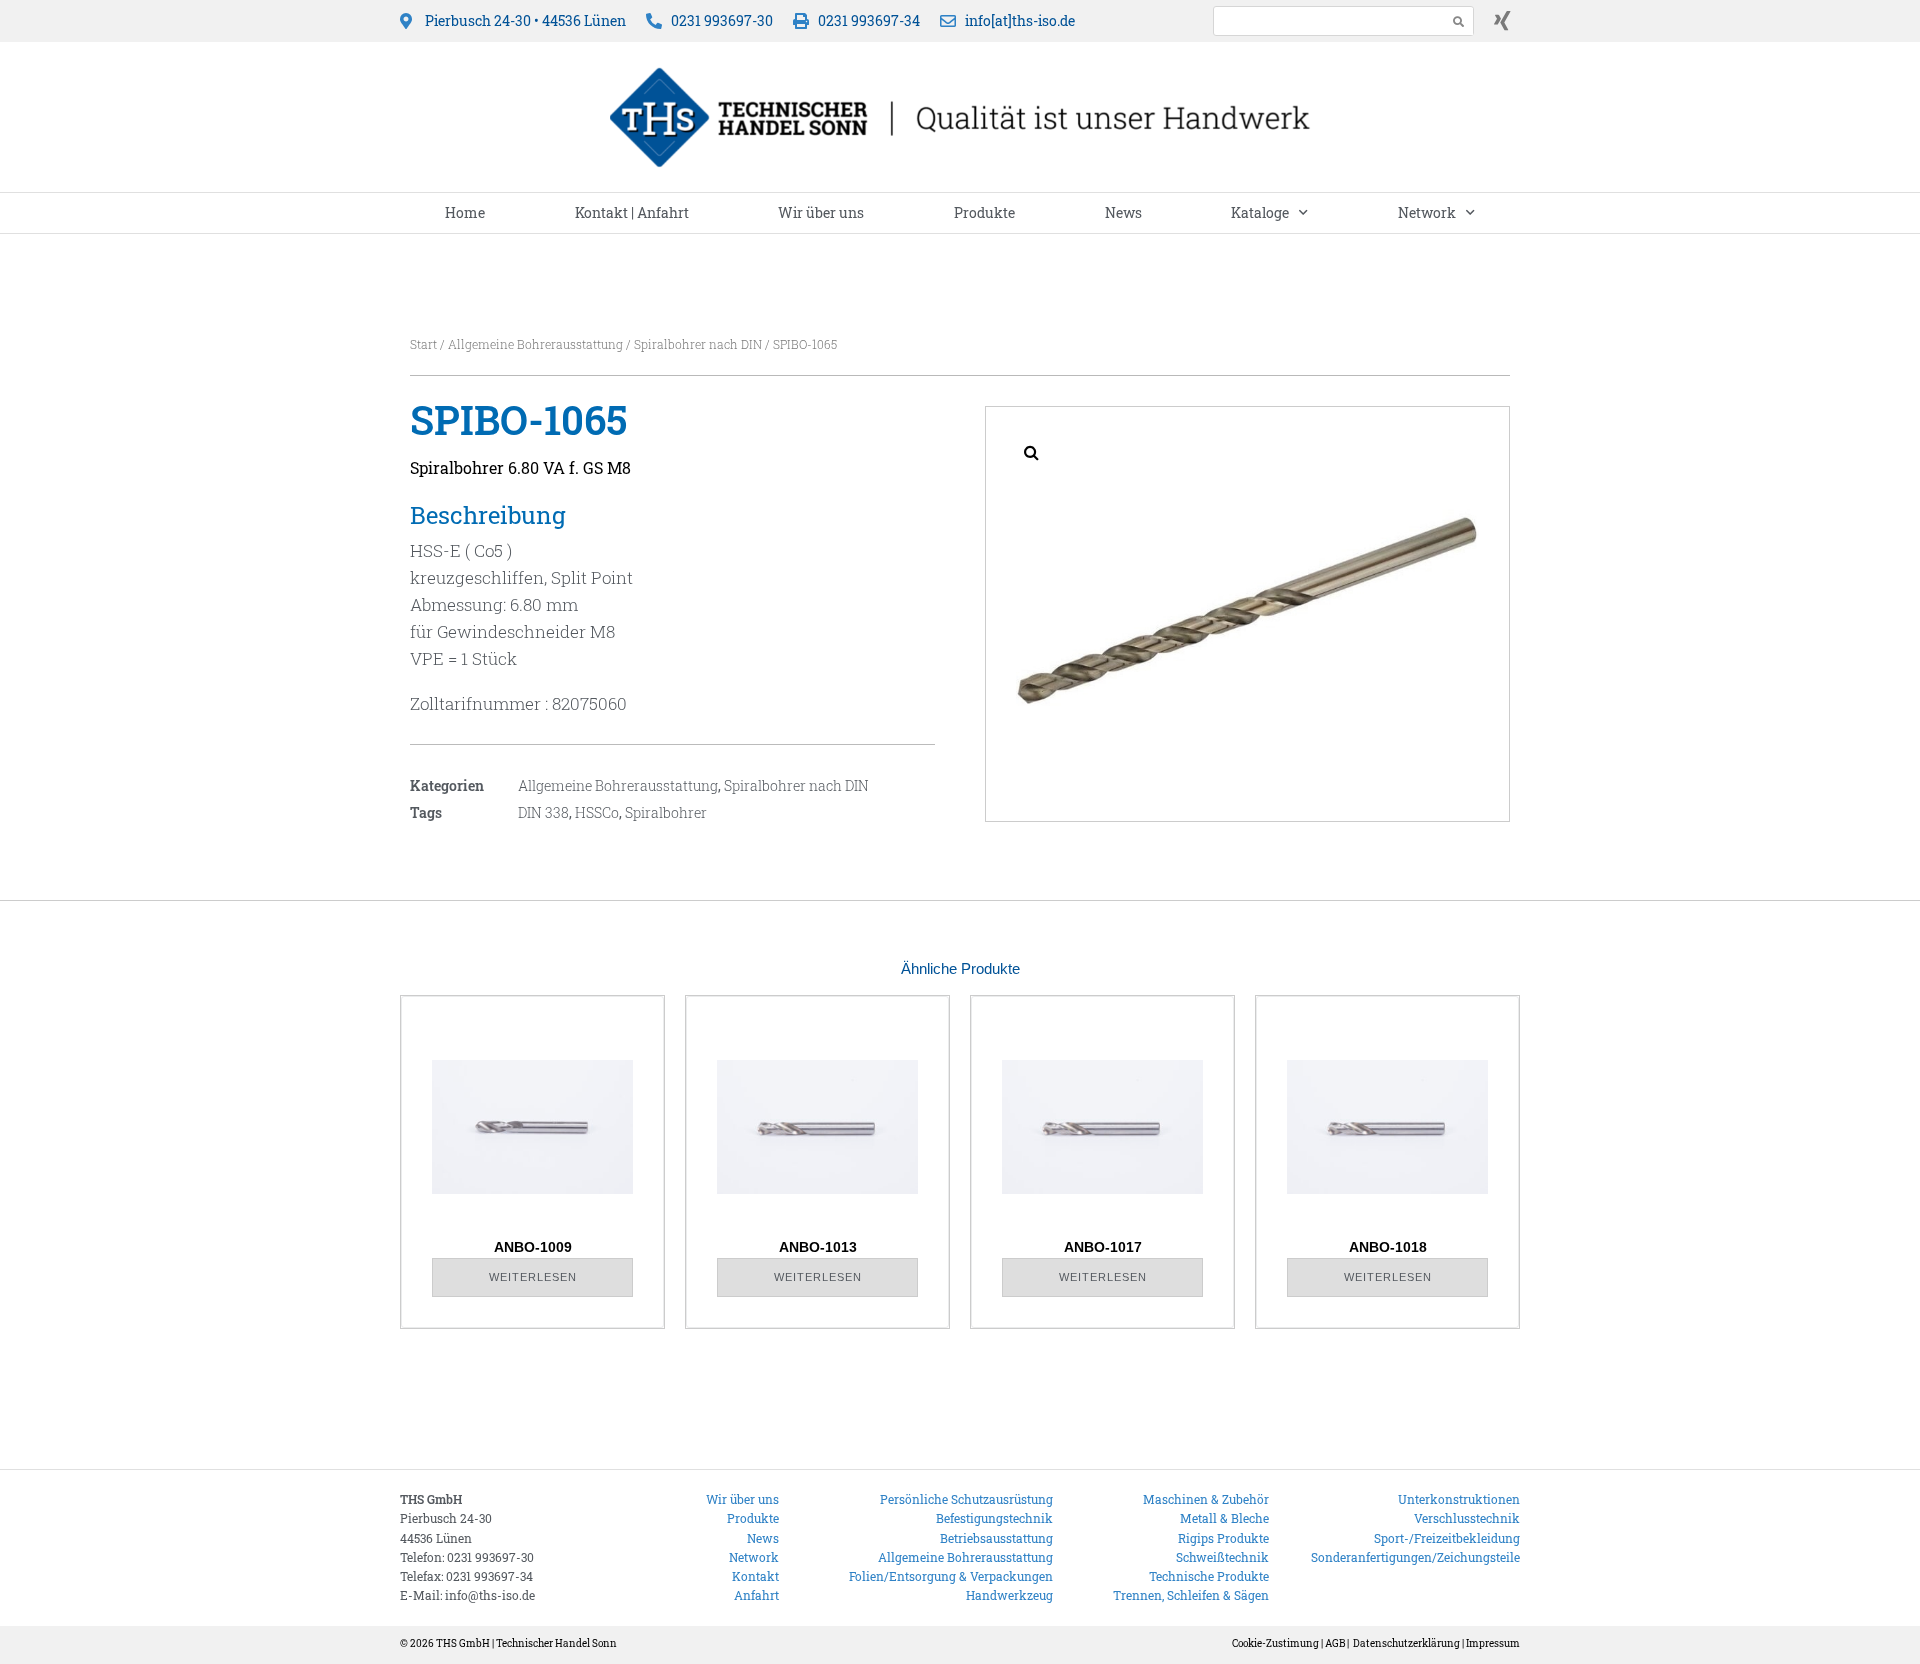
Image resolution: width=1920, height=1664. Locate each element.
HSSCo (597, 812)
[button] (1031, 452)
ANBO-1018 (1388, 1247)
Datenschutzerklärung (1406, 1643)
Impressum (1493, 1643)
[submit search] (1459, 21)
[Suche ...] (1324, 20)
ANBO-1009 (533, 1247)
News (1123, 212)
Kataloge (1260, 212)
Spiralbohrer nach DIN (698, 344)
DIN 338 (543, 812)
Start (423, 344)
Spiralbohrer (666, 812)
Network (1427, 212)
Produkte (984, 212)
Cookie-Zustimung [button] (1275, 1643)
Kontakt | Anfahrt (632, 212)
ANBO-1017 (1103, 1247)
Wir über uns (821, 212)
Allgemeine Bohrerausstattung (535, 344)
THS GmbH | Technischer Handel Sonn (526, 1643)
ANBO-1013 (818, 1247)
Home (465, 212)
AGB (1335, 1643)
